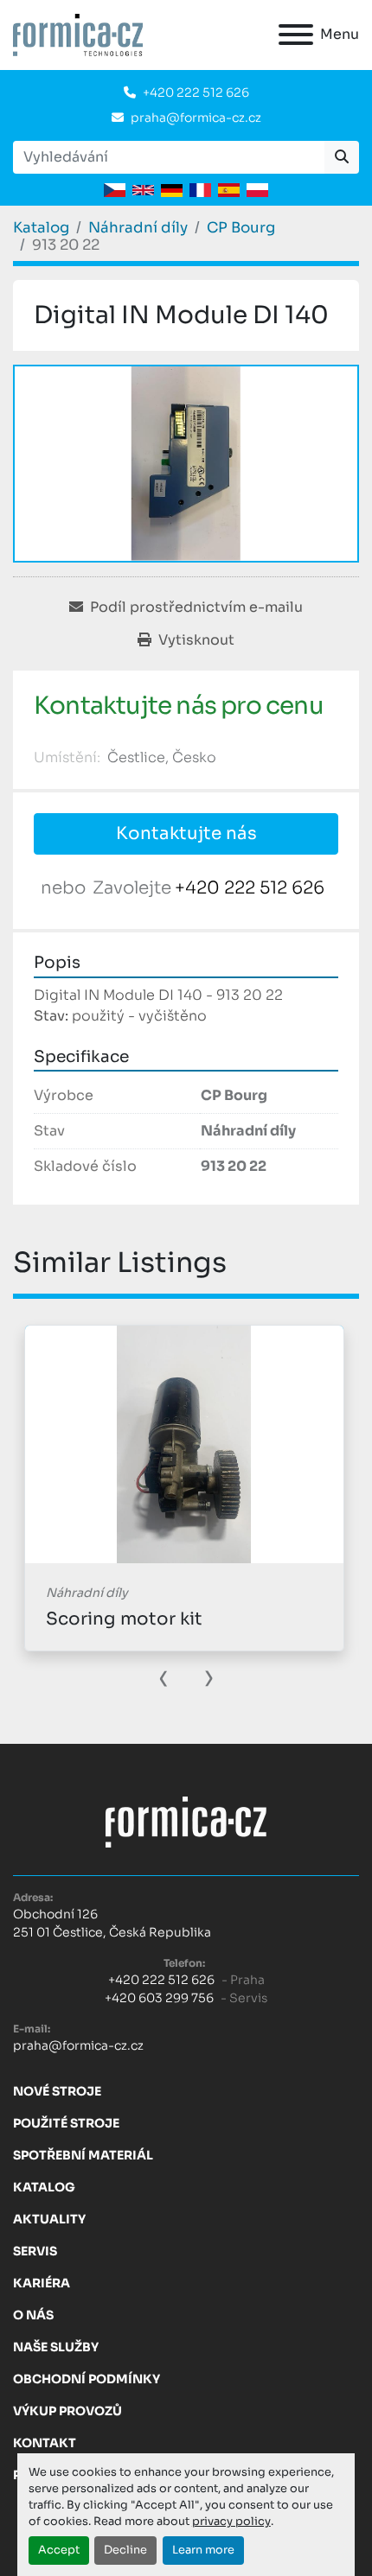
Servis (35, 2251)
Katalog (44, 2187)
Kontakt (45, 2443)
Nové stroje (57, 2091)
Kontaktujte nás (186, 833)
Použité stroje (66, 2123)
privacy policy (231, 2522)
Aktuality (49, 2219)
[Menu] (296, 35)
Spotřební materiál (83, 2155)
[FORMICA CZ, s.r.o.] (186, 1822)
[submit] (342, 157)
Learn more (203, 2550)
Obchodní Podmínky (87, 2379)
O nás (33, 2315)
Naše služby (56, 2347)
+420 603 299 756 (159, 1998)
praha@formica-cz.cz (196, 118)
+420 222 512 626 (196, 92)
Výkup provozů (67, 2411)
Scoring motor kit (124, 1619)
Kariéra (42, 2283)
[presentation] (164, 1676)
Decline (125, 2550)
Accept (59, 2550)
